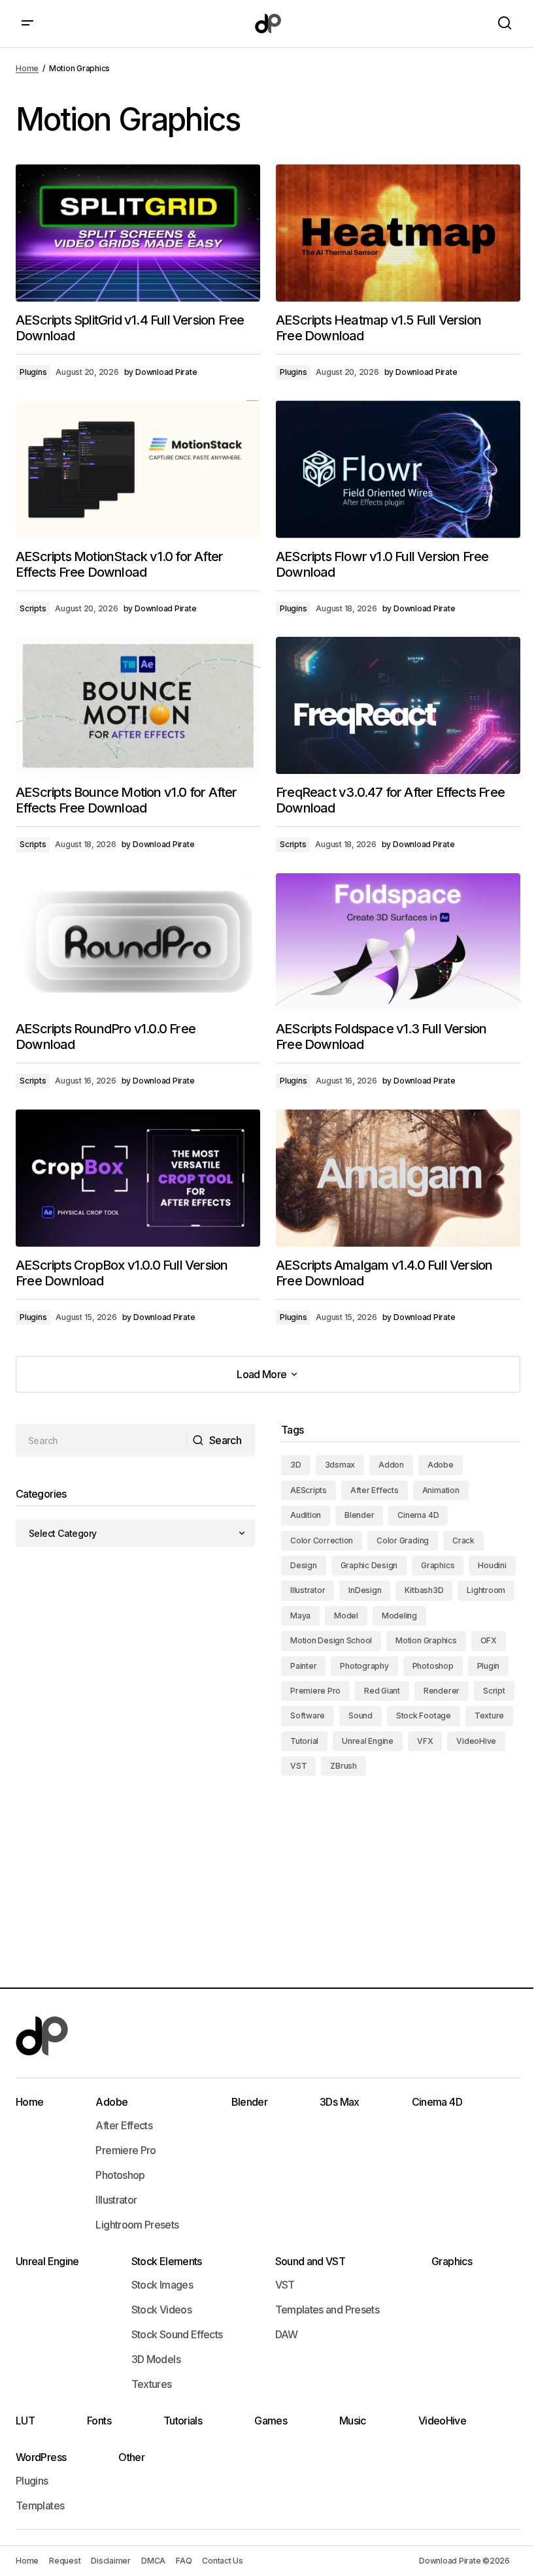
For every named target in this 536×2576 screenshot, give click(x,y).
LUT (25, 2421)
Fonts (99, 2421)
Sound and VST (310, 2261)
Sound (360, 1715)
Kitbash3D (424, 1590)
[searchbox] (101, 1440)
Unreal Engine (368, 1741)
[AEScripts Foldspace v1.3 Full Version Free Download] (398, 942)
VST (298, 1766)
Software (308, 1715)
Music (353, 2421)
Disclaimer (111, 2561)
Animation (441, 1490)
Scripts (33, 608)
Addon (391, 1465)
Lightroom (486, 1590)
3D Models (156, 2359)
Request (65, 2561)
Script (494, 1691)
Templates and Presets (327, 2310)
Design (304, 1565)
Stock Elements (167, 2261)
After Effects (375, 1490)
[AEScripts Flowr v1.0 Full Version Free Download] (398, 469)
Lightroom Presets (137, 2225)
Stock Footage (424, 1715)
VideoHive (476, 1741)
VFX (425, 1741)
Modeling (399, 1616)
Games (271, 2421)
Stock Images (162, 2285)
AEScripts (309, 1490)
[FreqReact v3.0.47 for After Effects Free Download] (398, 705)
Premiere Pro (315, 1691)
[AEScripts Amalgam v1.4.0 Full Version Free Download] (398, 1178)
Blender (359, 1515)
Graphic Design (369, 1565)
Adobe (441, 1465)
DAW (287, 2334)
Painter (303, 1666)
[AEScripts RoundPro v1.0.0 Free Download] (138, 942)
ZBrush (343, 1766)
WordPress (41, 2457)
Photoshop (433, 1666)
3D (296, 1465)
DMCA (153, 2561)
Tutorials (183, 2421)
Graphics (438, 1565)
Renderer (442, 1691)
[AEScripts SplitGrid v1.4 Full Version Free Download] (138, 233)
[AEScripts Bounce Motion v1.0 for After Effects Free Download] (138, 705)
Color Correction (322, 1540)
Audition (306, 1515)
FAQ (184, 2561)
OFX (489, 1640)
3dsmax (340, 1465)
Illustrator (308, 1590)
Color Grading (403, 1540)
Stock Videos (161, 2310)
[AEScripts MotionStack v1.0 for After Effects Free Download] (138, 469)
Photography (364, 1666)
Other (131, 2457)
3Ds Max (340, 2102)
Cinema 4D (418, 1515)
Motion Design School (331, 1640)
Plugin (489, 1666)
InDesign (365, 1590)
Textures (152, 2384)
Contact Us (223, 2561)
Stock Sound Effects (177, 2334)
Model (346, 1616)
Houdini (492, 1565)
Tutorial (304, 1741)
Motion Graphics (426, 1640)
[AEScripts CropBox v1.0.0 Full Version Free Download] (138, 1178)
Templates (40, 2505)
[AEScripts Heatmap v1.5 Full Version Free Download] (398, 233)
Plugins (33, 372)
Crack (463, 1540)
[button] (27, 24)
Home (27, 68)
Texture (489, 1715)
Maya (300, 1616)
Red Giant (382, 1691)
